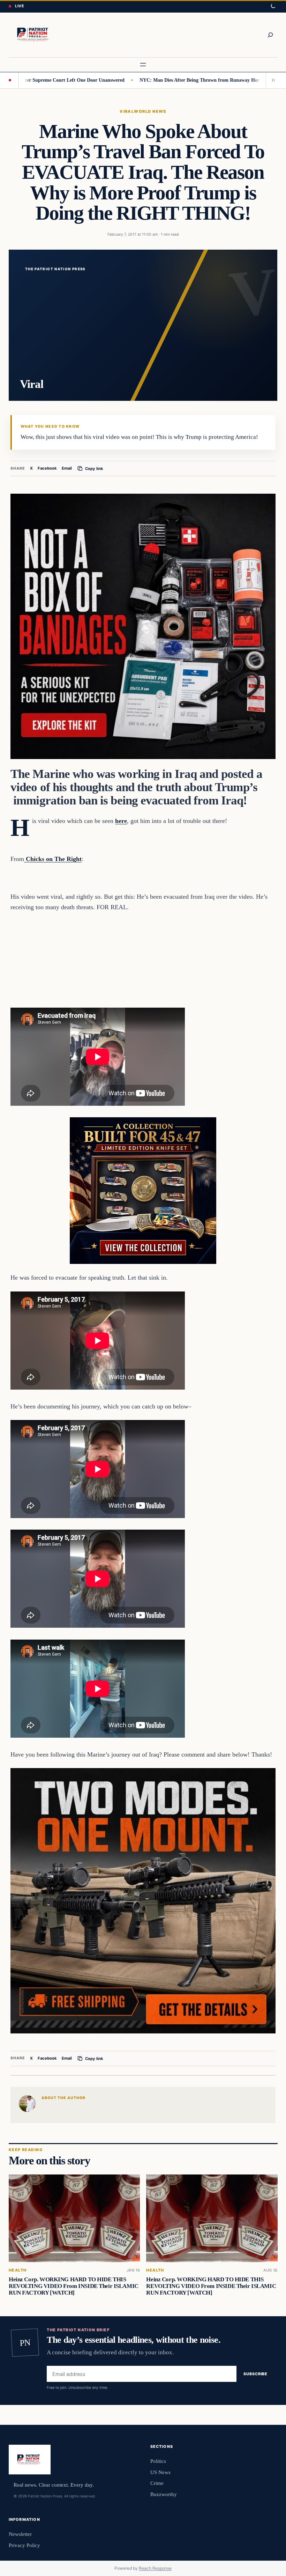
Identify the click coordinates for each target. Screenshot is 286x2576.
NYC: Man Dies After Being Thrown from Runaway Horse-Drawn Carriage (164, 80)
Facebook (47, 468)
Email (67, 468)
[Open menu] (143, 65)
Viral (127, 111)
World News (150, 111)
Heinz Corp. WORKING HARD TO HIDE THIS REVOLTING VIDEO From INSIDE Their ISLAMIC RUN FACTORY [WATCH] (74, 2286)
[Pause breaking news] (272, 80)
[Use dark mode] (273, 6)
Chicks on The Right (53, 859)
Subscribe (255, 2374)
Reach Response (155, 2568)
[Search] (270, 35)
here (121, 821)
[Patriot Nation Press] (34, 35)
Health (18, 2270)
